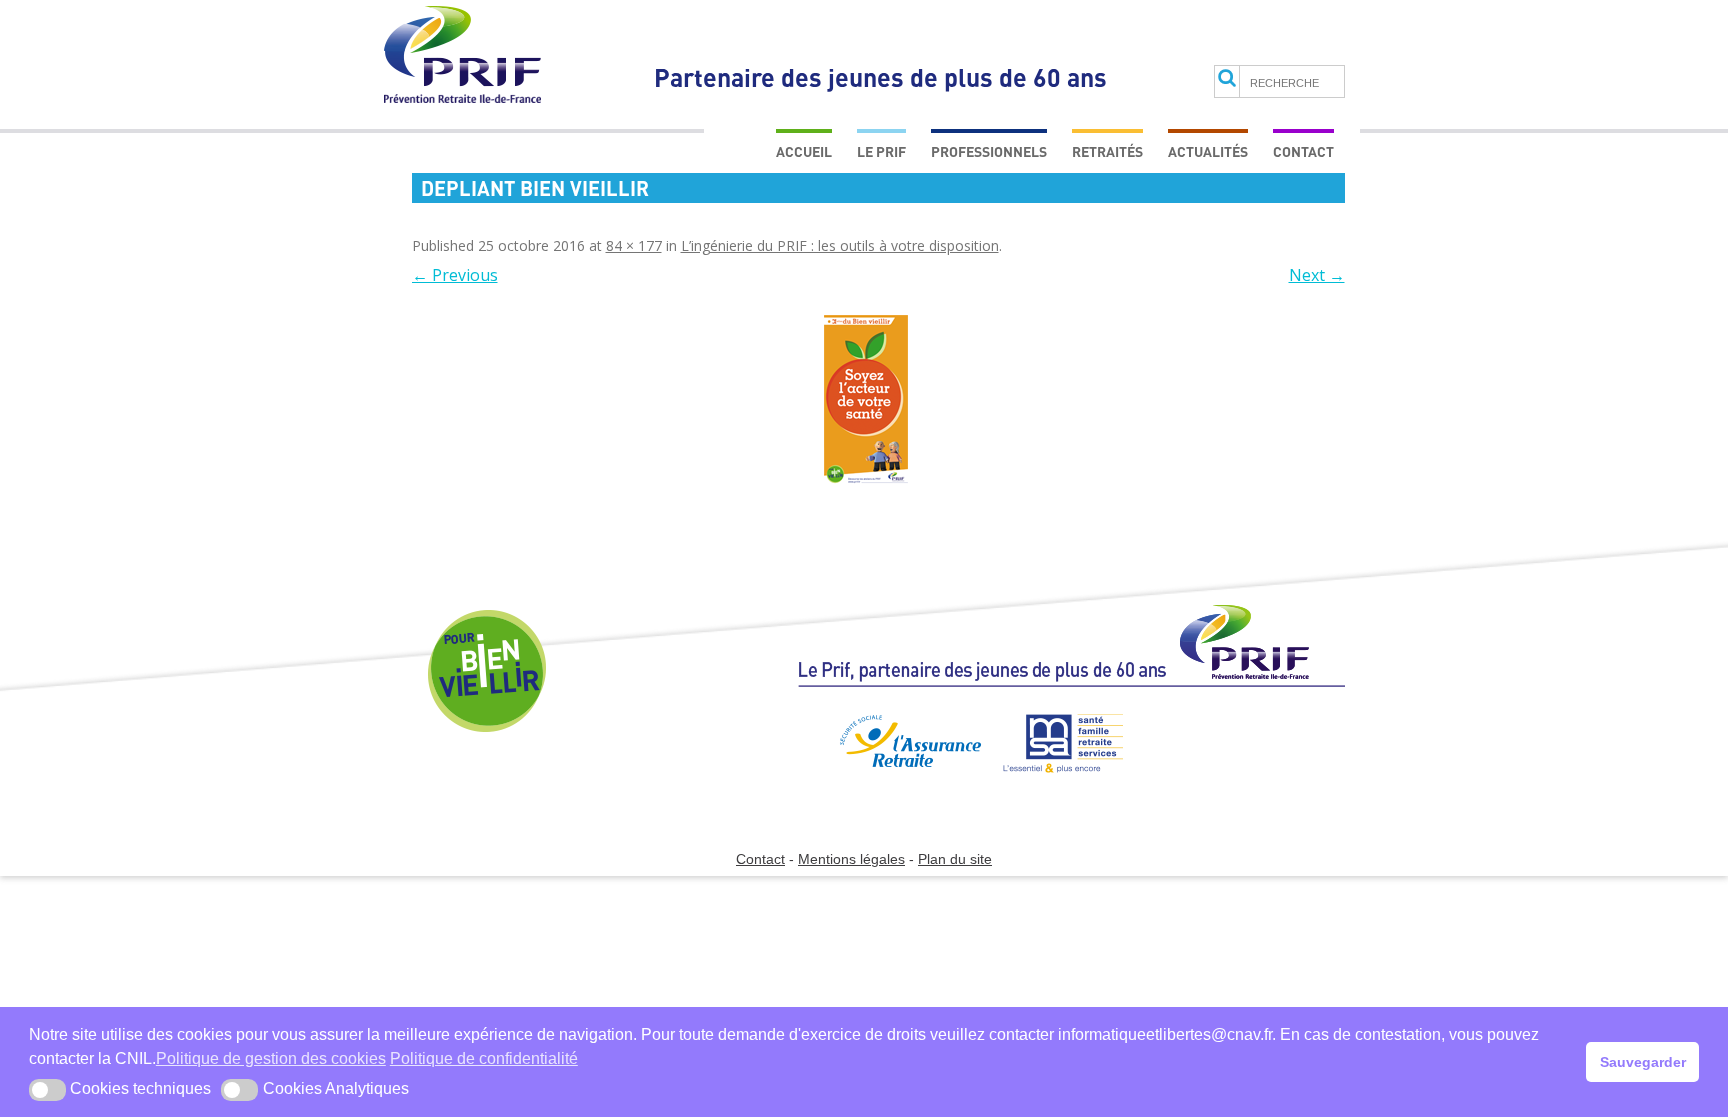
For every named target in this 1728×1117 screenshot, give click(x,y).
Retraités (1107, 152)
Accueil (804, 152)
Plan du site (955, 859)
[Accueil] (1071, 655)
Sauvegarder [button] (1643, 1062)
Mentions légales (851, 859)
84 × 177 (634, 245)
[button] (47, 1090)
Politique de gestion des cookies (271, 1058)
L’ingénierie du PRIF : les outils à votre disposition (840, 245)
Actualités (1208, 152)
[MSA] (1053, 781)
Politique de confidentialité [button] (484, 1058)
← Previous (455, 275)
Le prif (881, 152)
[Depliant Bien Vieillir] (866, 403)
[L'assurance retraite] (888, 781)
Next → (1317, 275)
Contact (1303, 152)
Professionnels (989, 152)
